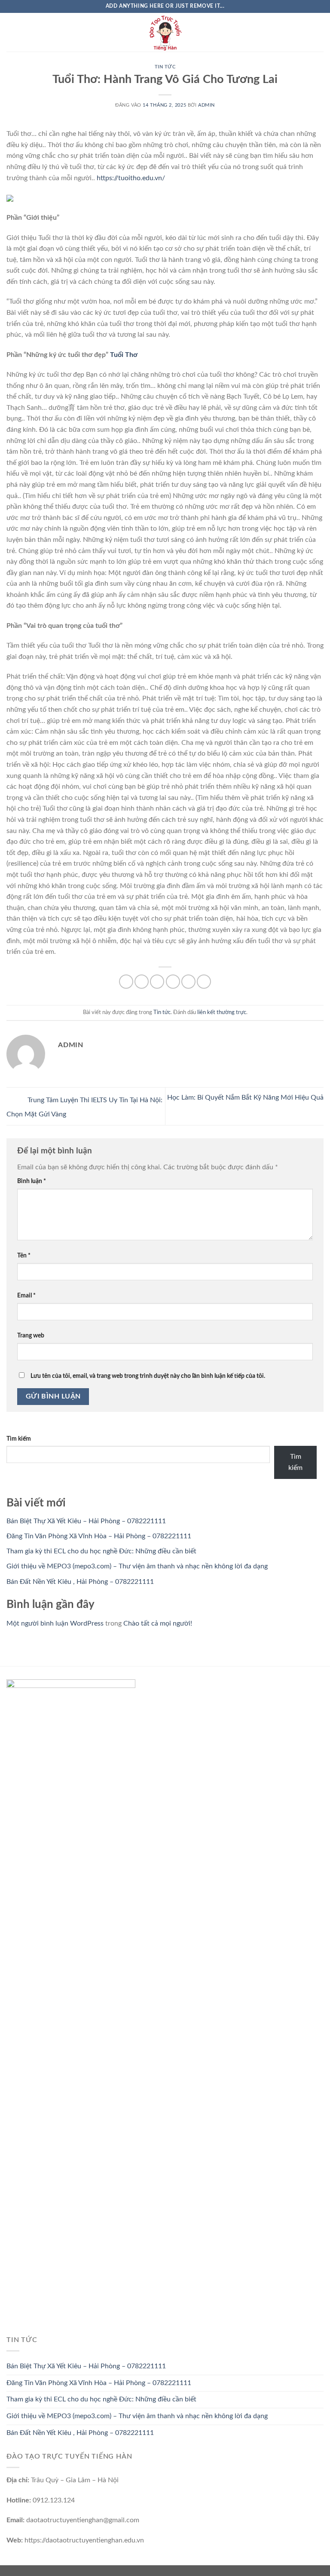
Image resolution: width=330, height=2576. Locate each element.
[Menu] (12, 32)
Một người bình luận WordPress (55, 1623)
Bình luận (32, 1181)
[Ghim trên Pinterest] (188, 982)
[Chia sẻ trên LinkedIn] (204, 982)
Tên (24, 1256)
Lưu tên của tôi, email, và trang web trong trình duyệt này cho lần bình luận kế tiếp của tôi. (148, 1376)
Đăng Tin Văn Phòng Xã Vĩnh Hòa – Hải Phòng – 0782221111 (99, 1536)
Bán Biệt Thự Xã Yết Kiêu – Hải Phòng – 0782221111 (86, 1521)
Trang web (31, 1336)
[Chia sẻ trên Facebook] (142, 982)
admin (206, 105)
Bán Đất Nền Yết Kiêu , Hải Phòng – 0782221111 (80, 1582)
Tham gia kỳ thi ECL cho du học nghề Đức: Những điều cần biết (101, 1551)
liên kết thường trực (222, 1012)
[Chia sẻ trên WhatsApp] (126, 982)
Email (26, 1296)
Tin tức (165, 67)
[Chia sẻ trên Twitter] (157, 982)
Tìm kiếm (19, 1439)
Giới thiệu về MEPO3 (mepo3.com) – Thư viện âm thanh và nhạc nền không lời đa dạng (137, 1566)
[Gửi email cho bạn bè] (173, 982)
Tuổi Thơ (124, 355)
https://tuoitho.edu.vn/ (131, 178)
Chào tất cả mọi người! (158, 1623)
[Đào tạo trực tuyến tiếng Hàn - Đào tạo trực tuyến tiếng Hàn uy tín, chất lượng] (165, 32)
